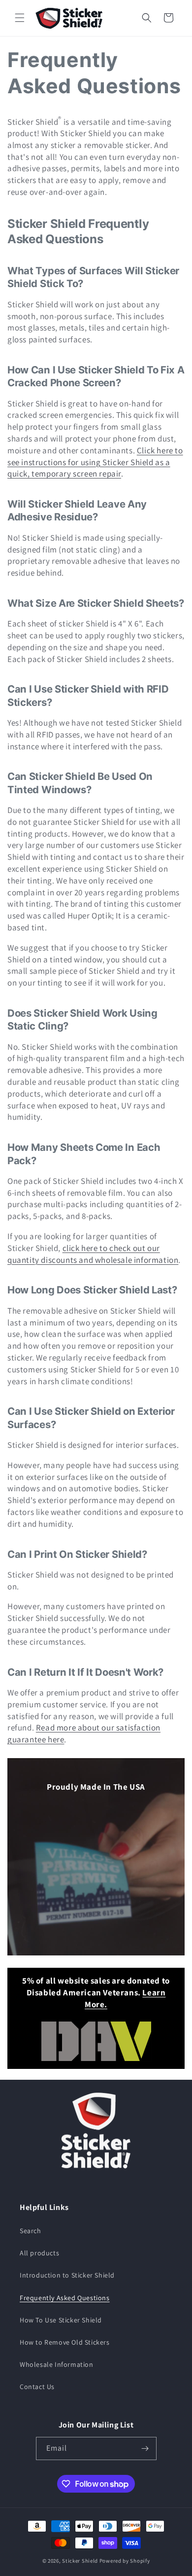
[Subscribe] (145, 2448)
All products (39, 2253)
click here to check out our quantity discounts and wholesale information (93, 1254)
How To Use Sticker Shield (61, 2320)
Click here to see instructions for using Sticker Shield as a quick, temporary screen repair (95, 462)
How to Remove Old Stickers (65, 2342)
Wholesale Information (57, 2364)
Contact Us (37, 2387)
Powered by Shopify (125, 2561)
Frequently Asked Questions (65, 2298)
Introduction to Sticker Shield (67, 2275)
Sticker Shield (80, 2561)
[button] (20, 18)
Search (31, 2231)
